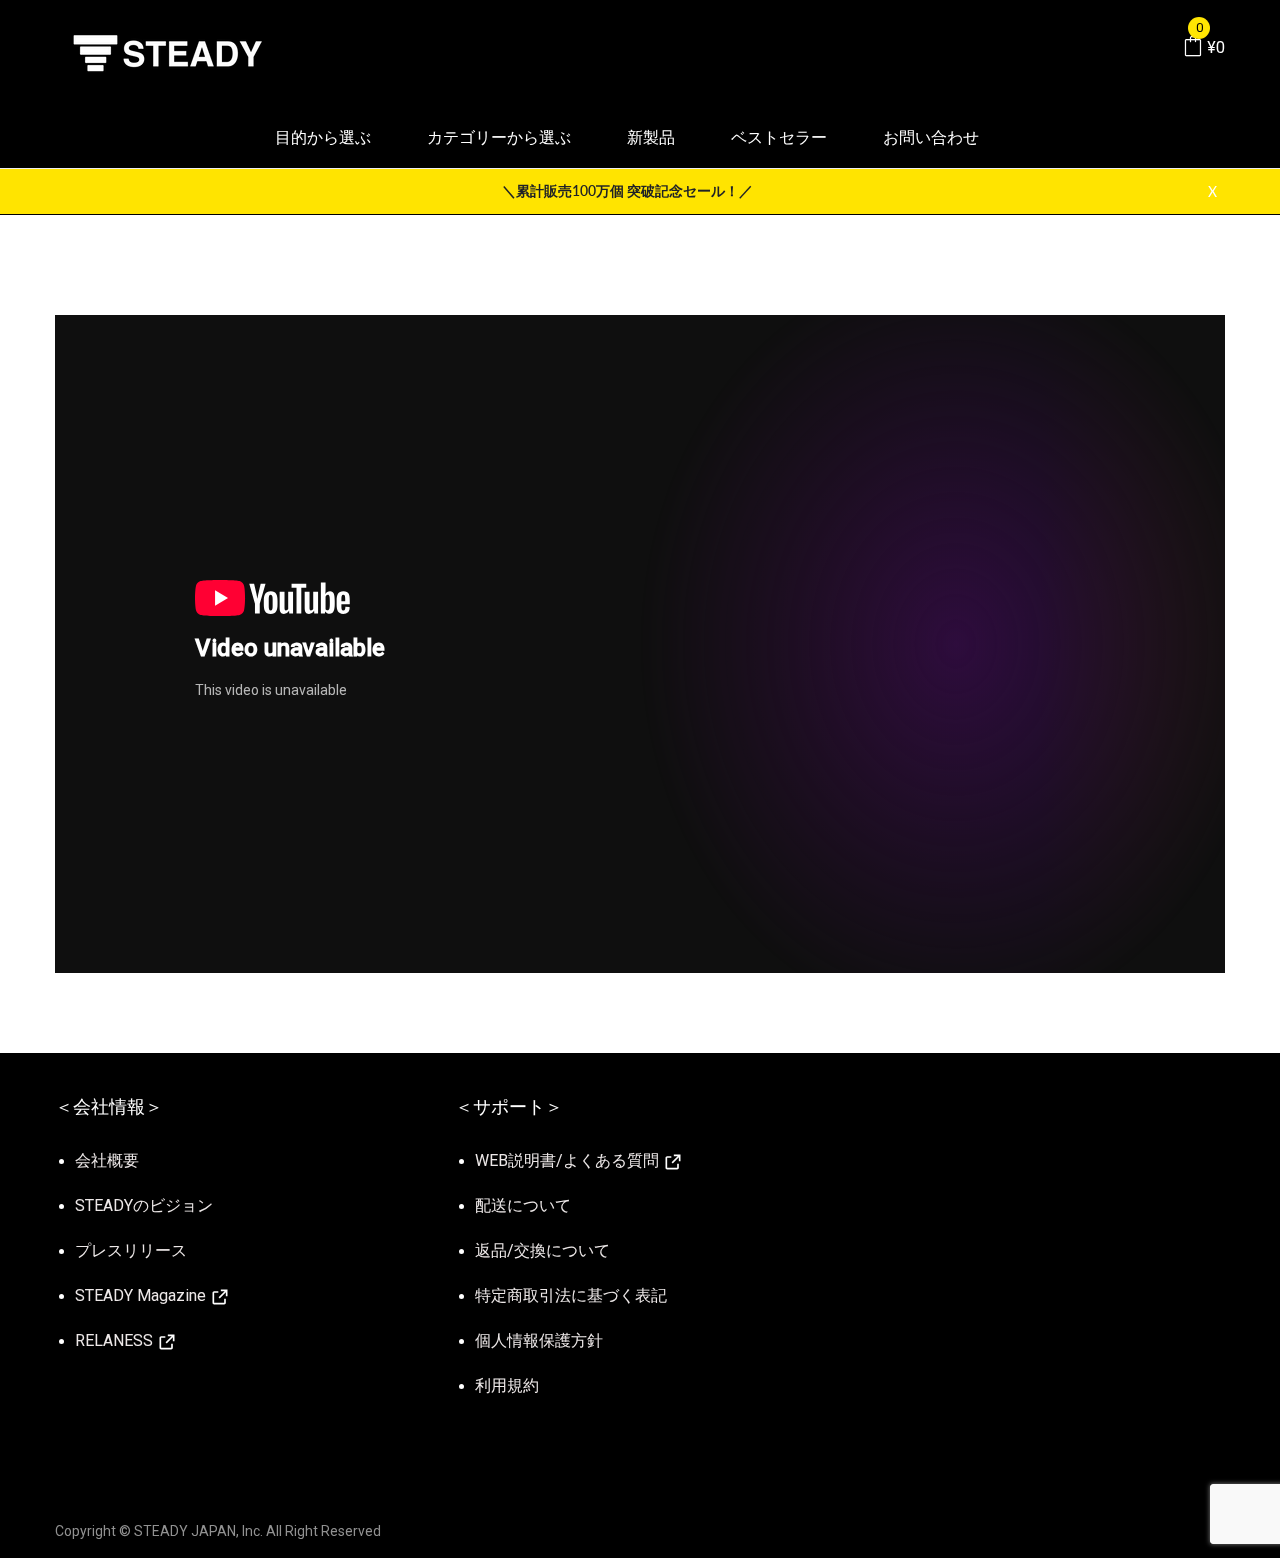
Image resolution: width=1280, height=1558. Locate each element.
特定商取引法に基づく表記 (571, 1295)
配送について (523, 1205)
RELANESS (116, 1340)
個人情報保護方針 (539, 1340)
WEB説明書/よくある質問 (569, 1160)
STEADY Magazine (142, 1295)
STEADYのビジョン (144, 1205)
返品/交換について (542, 1250)
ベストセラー (779, 137)
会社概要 (107, 1160)
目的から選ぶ (323, 137)
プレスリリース (131, 1250)
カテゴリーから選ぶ (499, 137)
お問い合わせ (931, 137)
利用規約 (507, 1385)
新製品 (651, 137)
